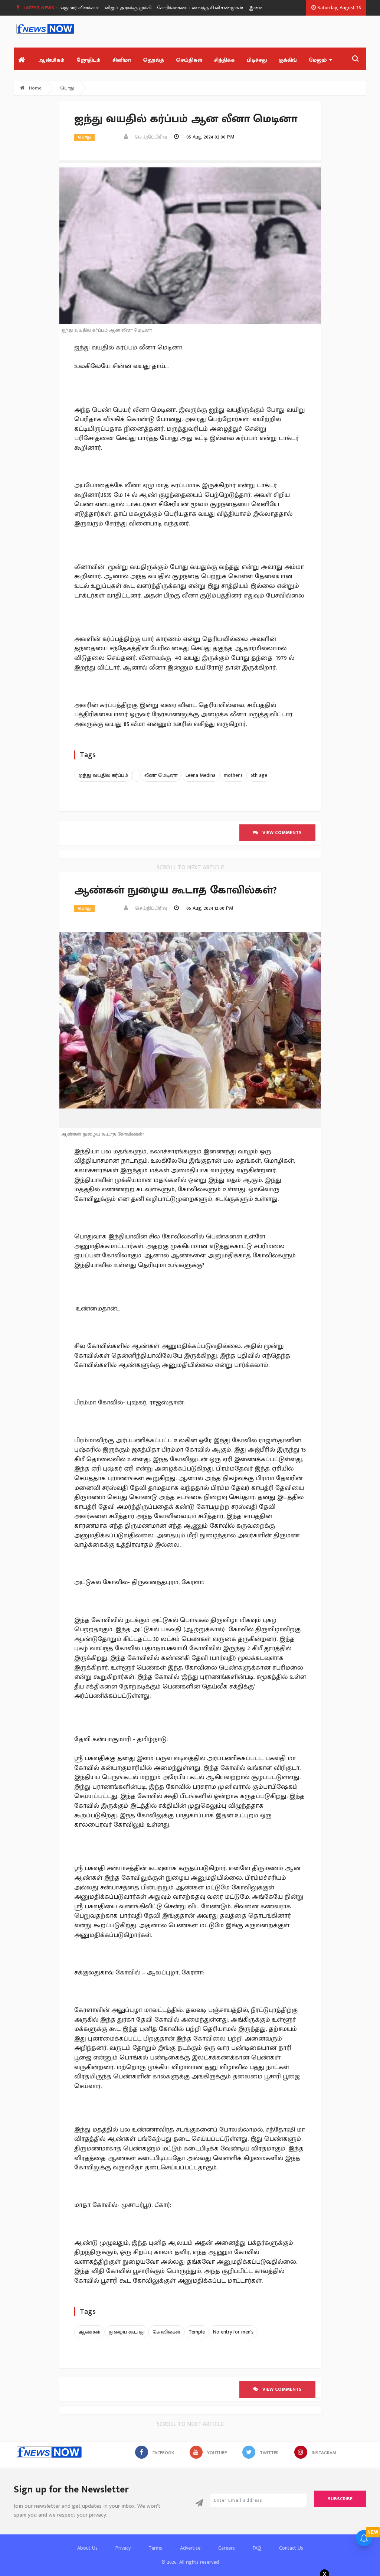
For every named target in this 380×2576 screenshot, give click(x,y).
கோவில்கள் (166, 2332)
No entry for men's (233, 2332)
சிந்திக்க (225, 60)
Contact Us (291, 2548)
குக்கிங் (288, 60)
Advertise (190, 2548)
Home (35, 88)
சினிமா (122, 60)
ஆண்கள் (89, 2332)
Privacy (123, 2548)
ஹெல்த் (153, 60)
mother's (233, 775)
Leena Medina (201, 775)
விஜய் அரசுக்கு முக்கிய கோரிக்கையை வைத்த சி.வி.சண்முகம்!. (158, 8)
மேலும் (318, 60)
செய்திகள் (189, 60)
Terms (155, 2548)
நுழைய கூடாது (127, 2332)
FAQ (257, 2548)
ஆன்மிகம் (51, 60)
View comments (280, 833)
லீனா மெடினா (161, 775)
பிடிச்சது (257, 60)
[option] (161, 8)
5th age (259, 775)
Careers (227, 2548)
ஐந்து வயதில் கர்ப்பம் (103, 775)
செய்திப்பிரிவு (149, 137)
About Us (87, 2548)
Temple (197, 2332)
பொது (67, 88)
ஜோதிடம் (89, 60)
